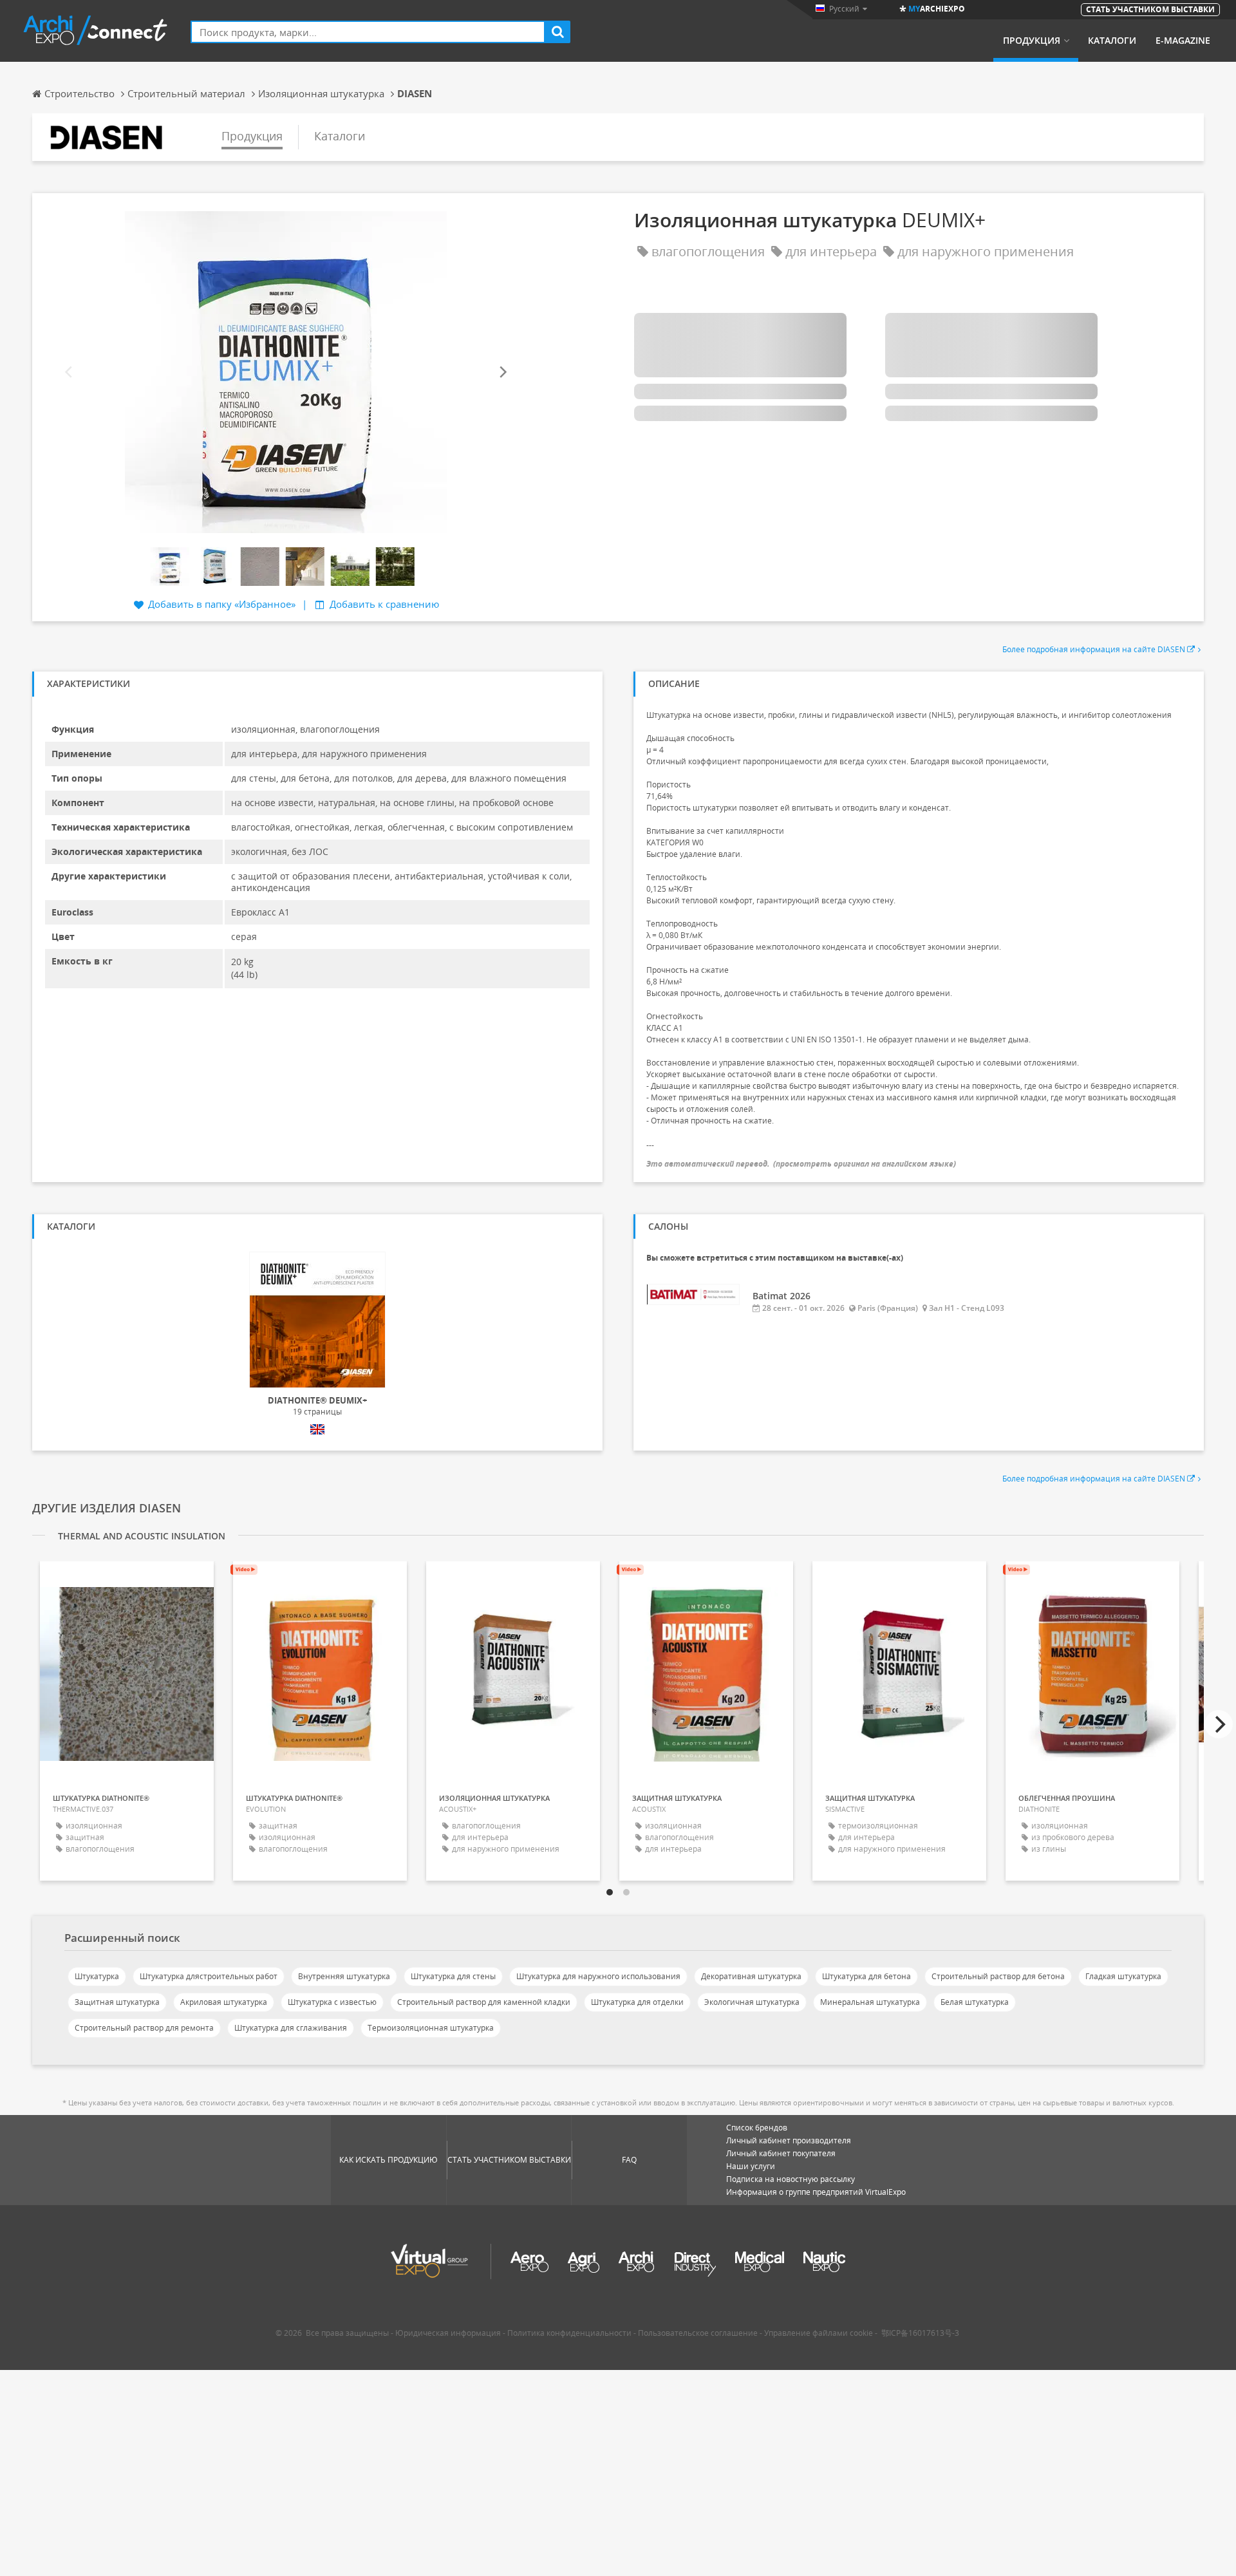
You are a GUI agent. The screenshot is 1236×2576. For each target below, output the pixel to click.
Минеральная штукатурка (870, 2002)
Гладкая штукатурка (1123, 1976)
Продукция (1032, 41)
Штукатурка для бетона (866, 1976)
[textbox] (368, 32)
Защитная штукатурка (117, 2002)
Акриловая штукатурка (224, 2002)
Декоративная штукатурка (751, 1976)
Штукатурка (97, 1976)
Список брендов (757, 2128)
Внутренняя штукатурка (344, 1976)
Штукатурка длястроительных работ (209, 1976)
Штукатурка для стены (453, 1976)
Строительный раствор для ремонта (144, 2028)
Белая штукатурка (975, 2002)
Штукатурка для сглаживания (291, 2028)
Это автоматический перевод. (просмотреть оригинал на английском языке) (801, 1164)
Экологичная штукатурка (752, 2002)
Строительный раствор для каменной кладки (484, 2002)
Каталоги (1112, 41)
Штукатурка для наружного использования (598, 1976)
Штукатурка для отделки (637, 2002)
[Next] (502, 372)
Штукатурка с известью (332, 2002)
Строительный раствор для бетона (998, 1976)
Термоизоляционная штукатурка (431, 2028)
